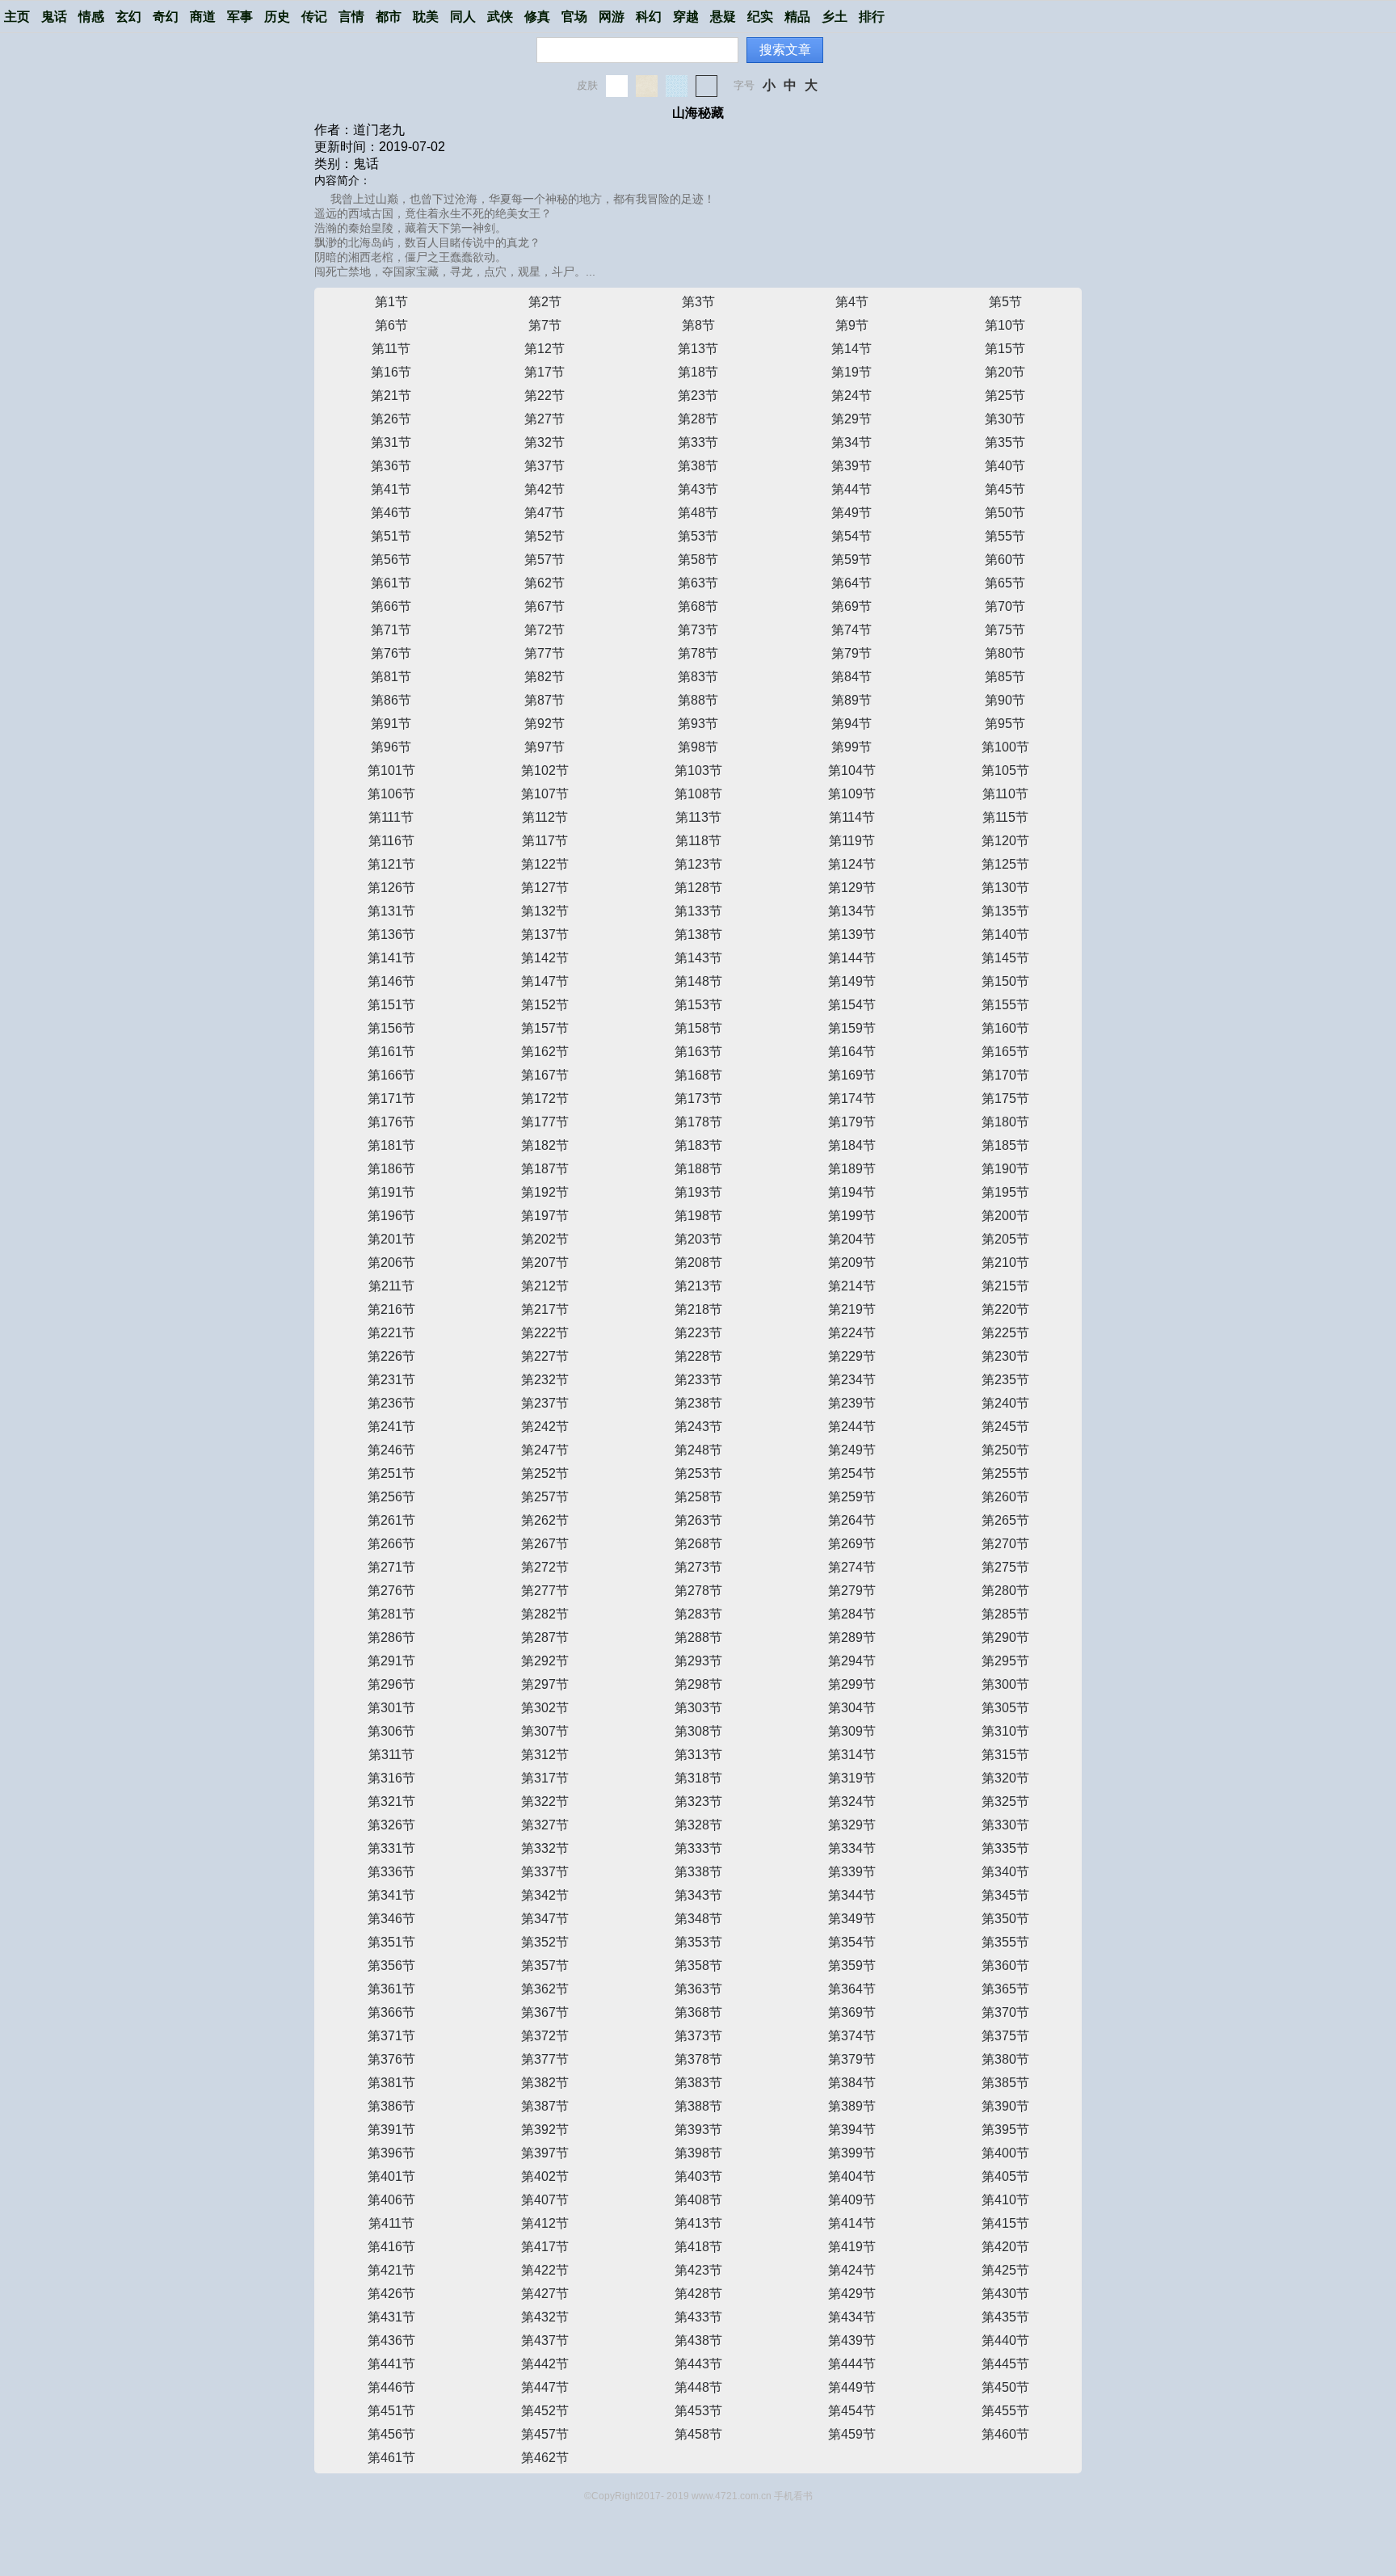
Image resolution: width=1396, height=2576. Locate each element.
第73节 (698, 630)
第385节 (1005, 2083)
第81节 (391, 677)
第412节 (545, 2223)
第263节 (698, 1520)
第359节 (852, 1966)
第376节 (391, 2059)
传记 (314, 17)
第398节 (698, 2153)
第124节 (852, 864)
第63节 (698, 583)
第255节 (1005, 1473)
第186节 (391, 1169)
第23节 (698, 396)
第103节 (698, 770)
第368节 (698, 2012)
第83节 (698, 677)
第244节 (852, 1427)
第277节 (545, 1591)
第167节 (545, 1075)
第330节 (1005, 1825)
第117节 (545, 841)
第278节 (698, 1591)
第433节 (698, 2317)
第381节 (391, 2083)
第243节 (698, 1427)
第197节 (545, 1216)
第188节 (698, 1169)
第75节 (1005, 630)
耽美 (426, 17)
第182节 (545, 1145)
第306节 (391, 1731)
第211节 (391, 1286)
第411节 (391, 2223)
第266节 (391, 1544)
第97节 (545, 747)
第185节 (1005, 1145)
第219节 (852, 1309)
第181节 (391, 1145)
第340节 (1005, 1872)
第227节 (545, 1356)
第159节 (852, 1028)
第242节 (545, 1427)
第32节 (545, 442)
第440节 (1005, 2340)
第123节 (698, 864)
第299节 (852, 1684)
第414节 (852, 2223)
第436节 (391, 2340)
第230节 (1005, 1356)
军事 (240, 17)
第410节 (1005, 2200)
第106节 (391, 794)
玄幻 (128, 17)
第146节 (391, 981)
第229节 (852, 1356)
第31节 (391, 442)
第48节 (698, 513)
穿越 (686, 17)
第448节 (698, 2387)
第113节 (698, 817)
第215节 (1005, 1286)
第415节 (1005, 2223)
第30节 (1005, 419)
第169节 (852, 1075)
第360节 (1005, 1966)
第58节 (698, 560)
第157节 (545, 1028)
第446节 (391, 2387)
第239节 (852, 1403)
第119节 (852, 841)
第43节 (698, 489)
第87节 (545, 700)
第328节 (698, 1825)
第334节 (852, 1848)
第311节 (391, 1755)
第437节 (545, 2340)
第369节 (852, 2012)
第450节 (1005, 2387)
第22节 (545, 396)
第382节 (545, 2083)
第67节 (545, 606)
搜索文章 (785, 50)
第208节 (698, 1263)
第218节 (698, 1309)
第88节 (698, 700)
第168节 (698, 1075)
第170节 (1005, 1075)
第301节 (391, 1708)
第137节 (545, 934)
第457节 (545, 2434)
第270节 (1005, 1544)
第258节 (698, 1497)
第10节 (1005, 325)
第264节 (852, 1520)
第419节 (852, 2247)
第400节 (1005, 2153)
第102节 (545, 770)
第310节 (1005, 1731)
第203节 (698, 1239)
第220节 (1005, 1309)
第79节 (851, 653)
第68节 (698, 606)
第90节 (1005, 700)
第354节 (852, 1942)
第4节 (852, 302)
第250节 (1005, 1450)
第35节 (1005, 442)
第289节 (852, 1637)
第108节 (698, 794)
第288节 (698, 1637)
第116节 (391, 841)
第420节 (1005, 2247)
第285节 (1005, 1614)
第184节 (852, 1145)
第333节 (698, 1848)
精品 (797, 17)
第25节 (1005, 396)
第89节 (851, 700)
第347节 (545, 1919)
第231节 (391, 1380)
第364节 (852, 1989)
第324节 (852, 1802)
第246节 (391, 1450)
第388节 (698, 2106)
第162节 (545, 1052)
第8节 (698, 325)
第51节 (391, 536)
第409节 (852, 2200)
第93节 (698, 724)
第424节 (852, 2270)
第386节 (391, 2106)
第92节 (545, 724)
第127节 (545, 888)
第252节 (545, 1473)
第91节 (391, 724)
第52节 (545, 536)
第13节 (698, 349)
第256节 (391, 1497)
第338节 (698, 1872)
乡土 (835, 17)
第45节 (1005, 489)
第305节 (1005, 1708)
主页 (17, 17)
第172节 (545, 1099)
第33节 (698, 442)
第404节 (852, 2176)
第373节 (698, 2036)
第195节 (1005, 1192)
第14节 (851, 349)
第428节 (698, 2294)
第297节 (545, 1684)
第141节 (391, 958)
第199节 (852, 1216)
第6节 (391, 325)
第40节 (1005, 466)
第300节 (1005, 1684)
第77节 (545, 653)
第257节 (545, 1497)
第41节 (391, 489)
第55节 (1005, 536)
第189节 (852, 1169)
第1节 (391, 302)
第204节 (852, 1239)
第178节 (698, 1122)
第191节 (391, 1192)
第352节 (545, 1942)
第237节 (545, 1403)
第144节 (852, 958)
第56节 (391, 560)
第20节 (1005, 372)
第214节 (852, 1286)
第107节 (545, 794)
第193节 (698, 1192)
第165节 (1005, 1052)
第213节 (698, 1286)
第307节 (545, 1731)
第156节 (391, 1028)
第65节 (1005, 583)
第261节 (391, 1520)
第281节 (391, 1614)
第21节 (391, 396)
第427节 (545, 2294)
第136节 (391, 934)
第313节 (698, 1755)
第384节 (852, 2083)
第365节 (1005, 1989)
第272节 (545, 1567)
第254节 (852, 1473)
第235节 (1005, 1380)
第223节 (698, 1333)
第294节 (852, 1661)
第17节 (545, 372)
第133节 (698, 911)
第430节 (1005, 2294)
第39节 (851, 466)
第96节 (391, 747)
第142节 (545, 958)
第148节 (698, 981)
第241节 (391, 1427)
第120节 (1005, 841)
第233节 (698, 1380)
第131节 (391, 911)
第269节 (852, 1544)
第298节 (698, 1684)
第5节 (1005, 302)
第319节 (852, 1778)
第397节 (545, 2153)
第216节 (391, 1309)
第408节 (698, 2200)
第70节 (1005, 606)
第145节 (1005, 958)
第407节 (545, 2200)
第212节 (545, 1286)
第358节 (698, 1966)
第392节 (545, 2130)
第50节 (1005, 513)
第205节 (1005, 1239)
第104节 (852, 770)
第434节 (852, 2317)
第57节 (545, 560)
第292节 (545, 1661)
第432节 (545, 2317)
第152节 (545, 1005)
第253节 (698, 1473)
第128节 (698, 888)
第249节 (852, 1450)
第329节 (852, 1825)
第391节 (391, 2130)
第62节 (545, 583)
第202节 (545, 1239)
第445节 (1005, 2364)
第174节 (852, 1099)
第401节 (391, 2176)
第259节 (852, 1497)
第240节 (1005, 1403)
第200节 (1005, 1216)
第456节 (391, 2434)
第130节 (1005, 888)
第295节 (1005, 1661)
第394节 (852, 2130)
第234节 (852, 1380)
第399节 (852, 2153)
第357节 (545, 1966)
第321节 (391, 1802)
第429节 (852, 2294)
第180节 (1005, 1122)
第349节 (852, 1919)
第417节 (545, 2247)
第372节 (545, 2036)
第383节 (698, 2083)
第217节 (545, 1309)
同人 (463, 17)
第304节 (852, 1708)
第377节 (545, 2059)
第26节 (391, 419)
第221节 (391, 1333)
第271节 (391, 1567)
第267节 (545, 1544)
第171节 (391, 1099)
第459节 (852, 2434)
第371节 (391, 2036)
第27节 (545, 419)
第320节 (1005, 1778)
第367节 (545, 2012)
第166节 (391, 1075)
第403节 (698, 2176)
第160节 (1005, 1028)
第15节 (1005, 349)
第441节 (391, 2364)
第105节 (1005, 770)
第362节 (545, 1989)
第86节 (391, 700)
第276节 (391, 1591)
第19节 (851, 372)
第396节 (391, 2153)
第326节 (391, 1825)
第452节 (545, 2411)
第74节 (851, 630)
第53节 (698, 536)
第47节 (545, 513)
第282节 (545, 1614)
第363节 (698, 1989)
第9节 (852, 325)
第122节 (545, 864)
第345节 (1005, 1895)
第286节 (391, 1637)
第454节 (852, 2411)
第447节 (545, 2387)
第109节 (852, 794)
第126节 (391, 888)
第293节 (698, 1661)
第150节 (1005, 981)
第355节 (1005, 1942)
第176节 (391, 1122)
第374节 (852, 2036)
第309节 (852, 1731)
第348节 (698, 1919)
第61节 (391, 583)
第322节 (545, 1802)
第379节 (852, 2059)
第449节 (852, 2387)
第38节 (698, 466)
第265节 (1005, 1520)
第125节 (1005, 864)
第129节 (852, 888)
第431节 (391, 2317)
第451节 (391, 2411)
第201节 (391, 1239)
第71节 (391, 630)
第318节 (698, 1778)
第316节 (391, 1778)
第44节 (851, 489)
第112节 (545, 817)
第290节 (1005, 1637)
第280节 (1005, 1591)
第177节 (545, 1122)
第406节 (391, 2200)
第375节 (1005, 2036)
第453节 (698, 2411)
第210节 (1005, 1263)
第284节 (852, 1614)
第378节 (698, 2059)
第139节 (852, 934)
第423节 (698, 2270)
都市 (389, 17)
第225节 (1005, 1333)
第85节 (1005, 677)
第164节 (852, 1052)
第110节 (1005, 794)
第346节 (391, 1919)
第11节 (391, 349)
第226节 (391, 1356)
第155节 (1005, 1005)
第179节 (852, 1122)
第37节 (545, 466)
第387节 (545, 2106)
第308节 (698, 1731)
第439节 (852, 2340)
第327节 (545, 1825)
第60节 (1005, 560)
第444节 (852, 2364)
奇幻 (166, 17)
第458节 (698, 2434)
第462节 (545, 2458)
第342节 (545, 1895)
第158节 (698, 1028)
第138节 (698, 934)
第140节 (1005, 934)
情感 (91, 17)
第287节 (545, 1637)
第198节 (698, 1216)
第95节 (1005, 724)
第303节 (698, 1708)
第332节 (545, 1848)
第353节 (698, 1942)
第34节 (851, 442)
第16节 (391, 372)
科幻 (649, 17)
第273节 (698, 1567)
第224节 (852, 1333)
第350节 (1005, 1919)
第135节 (1005, 911)
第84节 (851, 677)
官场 (574, 17)
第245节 (1005, 1427)
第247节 (545, 1450)
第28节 (698, 419)
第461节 (391, 2458)
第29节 (851, 419)
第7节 (545, 325)
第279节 (852, 1591)
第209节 (852, 1263)
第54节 (851, 536)
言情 (351, 17)
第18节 (698, 372)
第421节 (391, 2270)
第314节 (852, 1755)
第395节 (1005, 2130)
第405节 (1005, 2176)
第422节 (545, 2270)
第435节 (1005, 2317)
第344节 (852, 1895)
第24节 (851, 396)
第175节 (1005, 1099)
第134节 (852, 911)
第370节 (1005, 2012)
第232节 (545, 1380)
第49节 (851, 513)
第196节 (391, 1216)
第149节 (852, 981)
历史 (277, 17)
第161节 (391, 1052)
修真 (537, 17)
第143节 (698, 958)
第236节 (391, 1403)
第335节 (1005, 1848)
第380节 (1005, 2059)
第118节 (698, 841)
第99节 (851, 747)
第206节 (391, 1263)
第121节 (391, 864)
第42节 (545, 489)
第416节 (391, 2247)
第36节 (391, 466)
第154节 (852, 1005)
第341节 (391, 1895)
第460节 (1005, 2434)
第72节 (545, 630)
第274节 (852, 1567)
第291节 (391, 1661)
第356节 (391, 1966)
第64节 (851, 583)
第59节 (851, 560)
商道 (203, 17)
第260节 (1005, 1497)
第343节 (698, 1895)
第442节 (545, 2364)
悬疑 (723, 17)
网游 (612, 17)
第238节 (698, 1403)
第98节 (698, 747)
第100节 (1005, 747)
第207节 (545, 1263)
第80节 (1005, 653)
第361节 (391, 1989)
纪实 (760, 17)
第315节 (1005, 1755)
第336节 (391, 1872)
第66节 (391, 606)
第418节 (698, 2247)
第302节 (545, 1708)
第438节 (698, 2340)
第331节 (391, 1848)
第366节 (391, 2012)
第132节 (545, 911)
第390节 (1005, 2106)
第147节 (545, 981)
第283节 (698, 1614)
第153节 (698, 1005)
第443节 (698, 2364)
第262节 (545, 1520)
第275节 (1005, 1567)
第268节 (698, 1544)
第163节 (698, 1052)
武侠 (500, 17)
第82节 (545, 677)
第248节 (698, 1450)
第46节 (391, 513)
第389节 (852, 2106)
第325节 (1005, 1802)
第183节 (698, 1145)
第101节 (391, 770)
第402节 (545, 2176)
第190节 (1005, 1169)
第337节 (545, 1872)
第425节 (1005, 2270)
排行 (872, 17)
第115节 (1005, 817)
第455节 (1005, 2411)
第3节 (698, 302)
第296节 (391, 1684)
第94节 (851, 724)
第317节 (545, 1778)
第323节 (698, 1802)
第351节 (391, 1942)
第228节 (698, 1356)
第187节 (545, 1169)
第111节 (391, 817)
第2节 (545, 302)
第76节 (391, 653)
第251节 (391, 1473)
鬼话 (54, 17)
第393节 (698, 2130)
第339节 (852, 1872)
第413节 (698, 2223)
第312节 (545, 1755)
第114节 (852, 817)
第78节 (698, 653)
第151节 (391, 1005)
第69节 (851, 606)
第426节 (391, 2294)
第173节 (698, 1099)
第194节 (852, 1192)
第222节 (545, 1333)
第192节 (545, 1192)
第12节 (545, 349)
